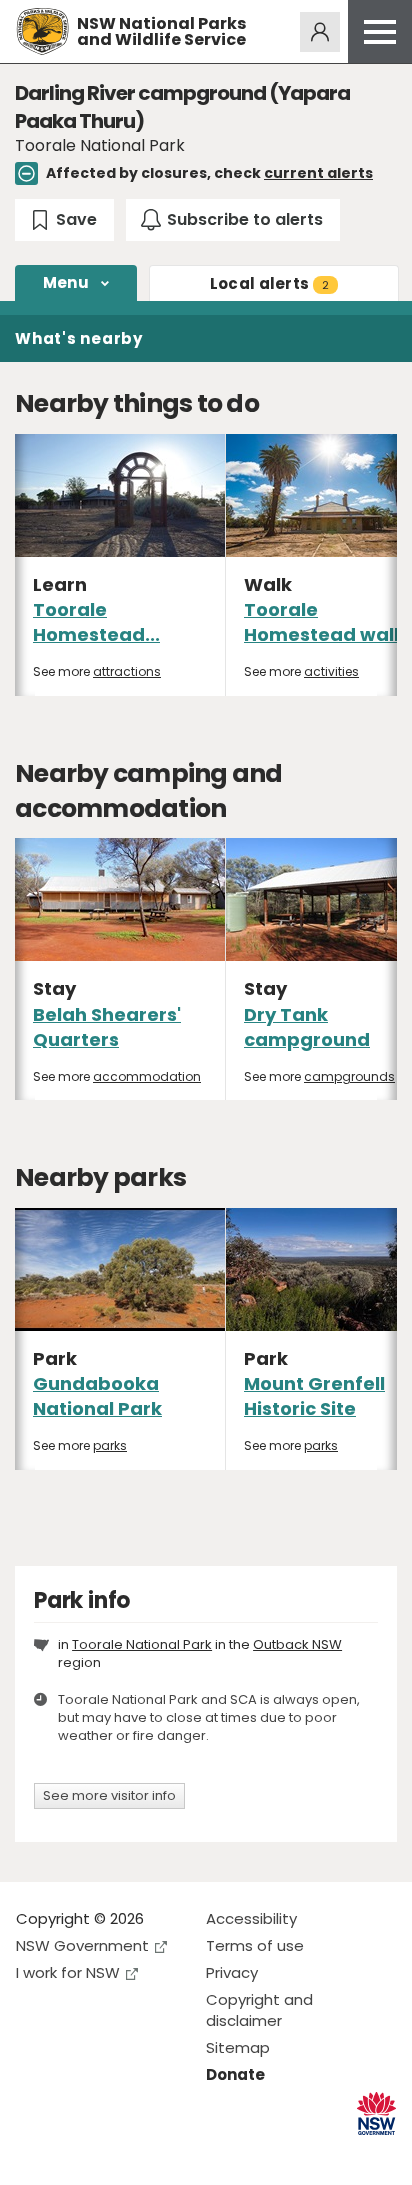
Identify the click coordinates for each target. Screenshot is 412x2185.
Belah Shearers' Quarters (107, 1027)
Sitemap (238, 2047)
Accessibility (251, 1918)
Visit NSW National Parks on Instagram (77, 2153)
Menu (66, 282)
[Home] (42, 31)
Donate (235, 2074)
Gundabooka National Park (97, 1396)
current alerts (318, 173)
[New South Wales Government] (376, 2113)
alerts (269, 283)
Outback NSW (297, 1644)
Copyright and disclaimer (259, 2010)
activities (331, 671)
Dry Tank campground (307, 1027)
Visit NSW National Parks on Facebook (34, 2153)
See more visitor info (109, 1795)
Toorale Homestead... (96, 622)
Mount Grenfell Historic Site (314, 1396)
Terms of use (255, 1945)
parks (110, 1445)
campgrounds (349, 1076)
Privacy (232, 1972)
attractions (127, 671)
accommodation (147, 1076)
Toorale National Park (142, 1644)
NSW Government (82, 1945)
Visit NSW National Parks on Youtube (120, 2153)
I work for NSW (68, 1972)
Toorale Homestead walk (324, 622)
